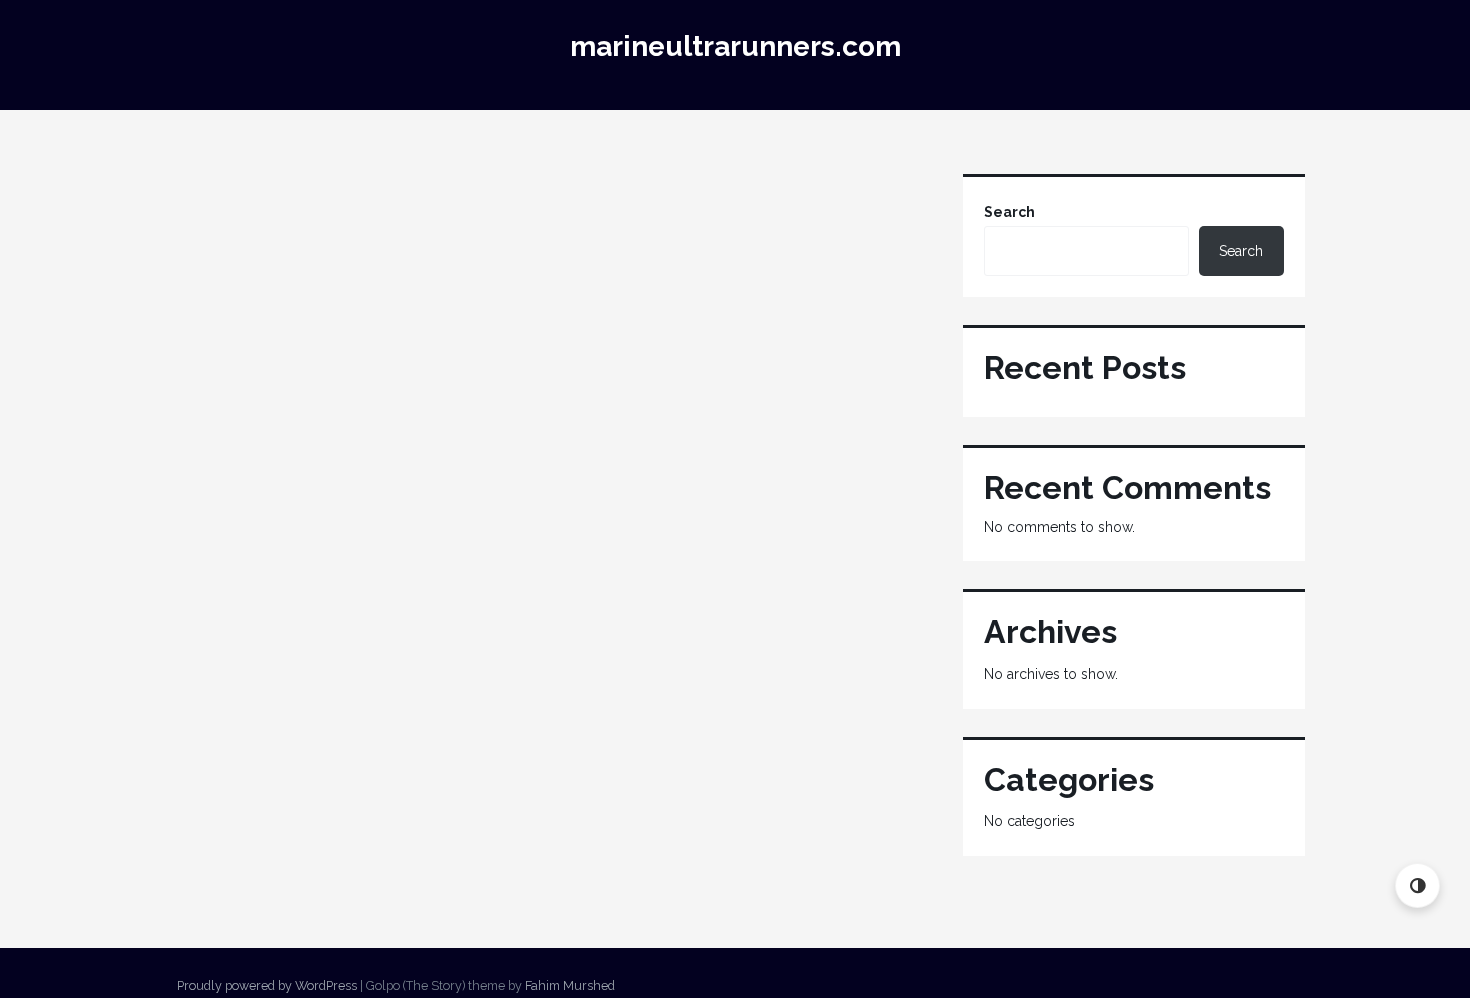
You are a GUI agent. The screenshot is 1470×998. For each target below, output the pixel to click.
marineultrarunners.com (735, 46)
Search (1009, 212)
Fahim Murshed (570, 985)
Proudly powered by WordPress (267, 985)
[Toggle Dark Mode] (1417, 885)
